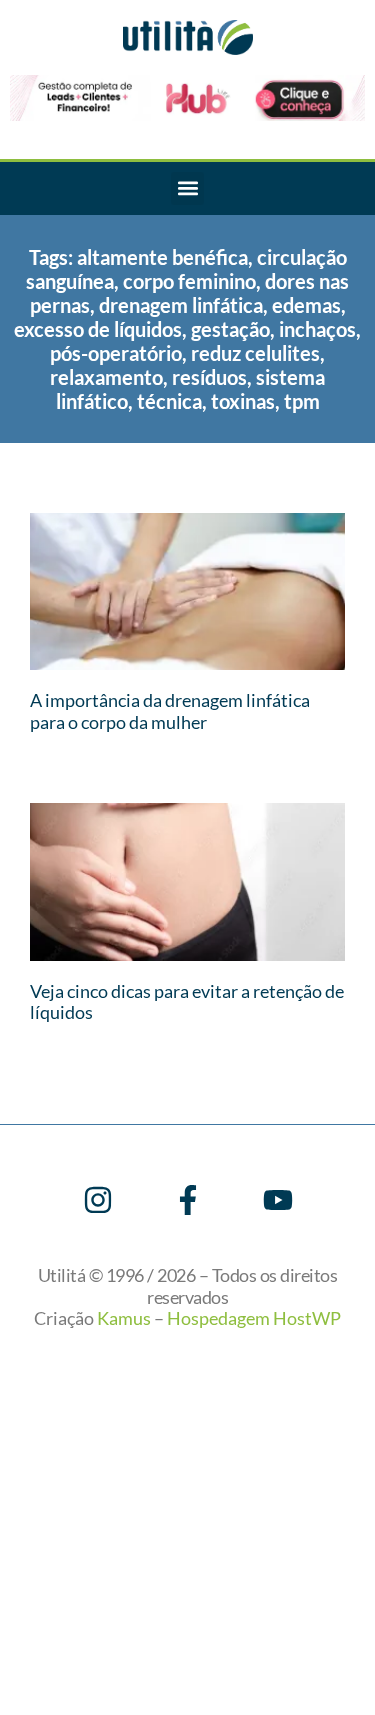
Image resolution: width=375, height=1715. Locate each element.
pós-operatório (116, 353)
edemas (306, 305)
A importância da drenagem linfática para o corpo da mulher (170, 711)
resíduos (209, 377)
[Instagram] (98, 1200)
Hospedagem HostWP (254, 1318)
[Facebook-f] (188, 1200)
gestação (230, 329)
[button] (187, 188)
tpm (302, 401)
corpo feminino (189, 281)
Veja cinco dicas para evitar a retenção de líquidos (187, 1002)
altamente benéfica (162, 257)
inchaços (317, 329)
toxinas (243, 401)
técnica (169, 401)
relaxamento (106, 377)
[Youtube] (278, 1200)
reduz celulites (255, 353)
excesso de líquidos (98, 329)
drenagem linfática (181, 305)
